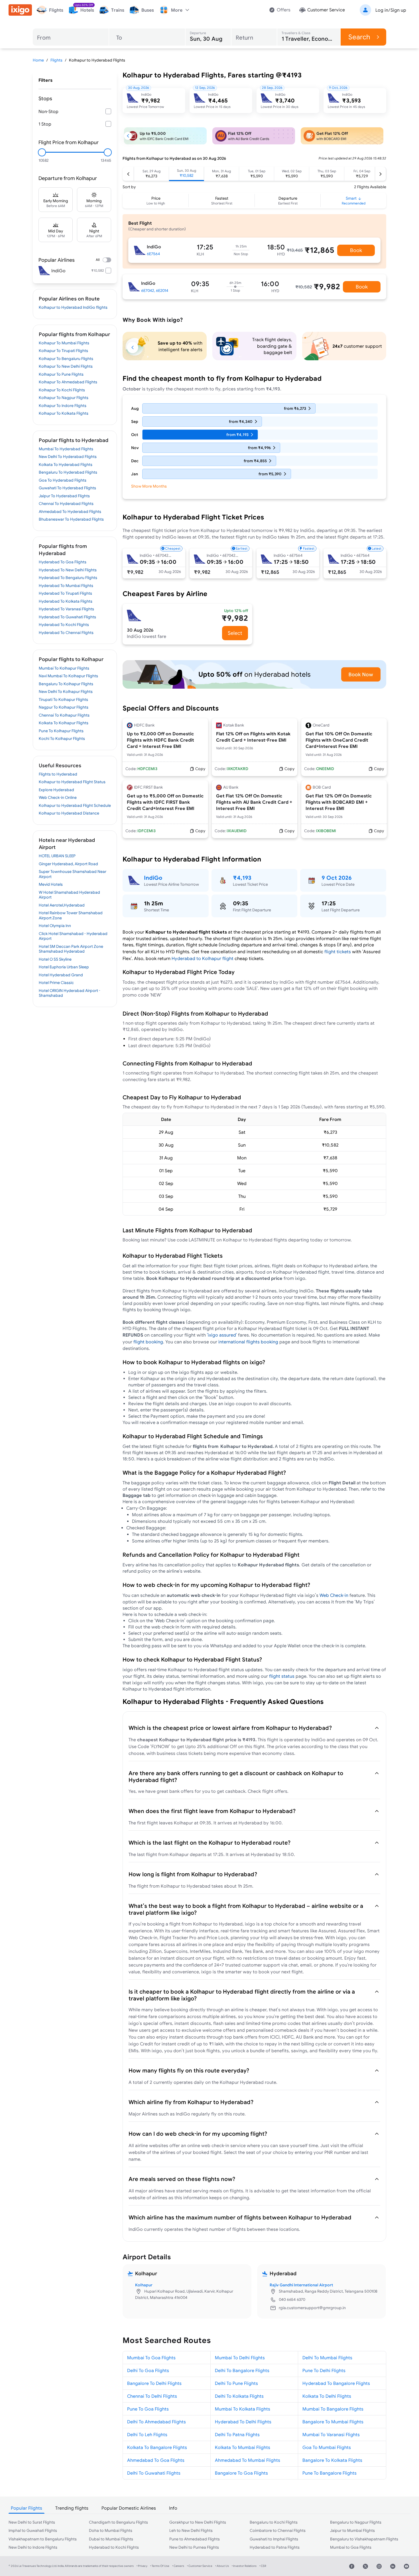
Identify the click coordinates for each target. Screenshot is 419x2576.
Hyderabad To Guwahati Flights (67, 617)
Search (359, 37)
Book (356, 250)
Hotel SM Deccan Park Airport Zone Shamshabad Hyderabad (71, 949)
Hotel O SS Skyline (55, 959)
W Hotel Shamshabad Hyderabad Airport (69, 895)
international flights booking (248, 1342)
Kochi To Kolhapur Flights (62, 738)
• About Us (222, 2566)
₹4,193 (242, 878)
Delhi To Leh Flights (147, 2434)
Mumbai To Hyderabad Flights (66, 449)
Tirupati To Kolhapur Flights (63, 699)
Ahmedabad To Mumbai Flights (248, 2460)
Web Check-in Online (58, 797)
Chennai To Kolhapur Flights (64, 715)
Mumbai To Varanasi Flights (331, 2434)
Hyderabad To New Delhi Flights (68, 570)
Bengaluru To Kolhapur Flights (66, 684)
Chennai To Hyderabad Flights (66, 504)
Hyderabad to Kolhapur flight (203, 958)
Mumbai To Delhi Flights (240, 2358)
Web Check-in (334, 1595)
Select (235, 633)
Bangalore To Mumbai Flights (333, 2422)
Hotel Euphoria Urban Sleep (64, 967)
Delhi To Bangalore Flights (242, 2370)
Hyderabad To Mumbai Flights (66, 586)
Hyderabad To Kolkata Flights (66, 601)
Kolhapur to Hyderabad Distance (69, 813)
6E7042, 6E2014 (155, 290)
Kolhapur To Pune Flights (61, 374)
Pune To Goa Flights (148, 2409)
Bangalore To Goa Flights (241, 2473)
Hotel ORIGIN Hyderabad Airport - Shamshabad (70, 993)
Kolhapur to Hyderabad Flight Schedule (75, 805)
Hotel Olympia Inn (55, 926)
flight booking (148, 1342)
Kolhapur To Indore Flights (63, 406)
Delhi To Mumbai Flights (327, 2358)
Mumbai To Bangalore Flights (333, 2409)
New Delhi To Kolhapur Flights (66, 691)
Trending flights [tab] (72, 2508)
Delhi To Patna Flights (237, 2434)
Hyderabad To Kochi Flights (64, 625)
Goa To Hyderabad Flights (63, 480)
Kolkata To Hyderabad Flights (66, 465)
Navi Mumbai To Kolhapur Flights (68, 676)
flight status (282, 1676)
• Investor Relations (244, 2566)
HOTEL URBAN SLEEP (57, 856)
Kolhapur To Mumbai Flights (64, 343)
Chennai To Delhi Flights (152, 2396)
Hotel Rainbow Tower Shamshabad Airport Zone (71, 915)
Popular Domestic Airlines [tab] (129, 2508)
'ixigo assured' (222, 1335)
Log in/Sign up (391, 10)
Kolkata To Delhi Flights (327, 2396)
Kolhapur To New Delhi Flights (66, 366)
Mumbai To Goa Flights (151, 2358)
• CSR (263, 2566)
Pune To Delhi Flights (324, 2370)
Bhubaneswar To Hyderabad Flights (71, 519)
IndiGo (153, 878)
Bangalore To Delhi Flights (154, 2383)
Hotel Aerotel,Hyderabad (62, 905)
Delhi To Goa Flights (148, 2370)
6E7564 (153, 254)
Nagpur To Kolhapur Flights (64, 707)
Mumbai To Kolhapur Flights (64, 668)
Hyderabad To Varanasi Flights (66, 609)
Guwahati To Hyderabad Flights (67, 488)
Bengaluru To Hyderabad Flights (68, 472)
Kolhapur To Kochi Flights (62, 390)
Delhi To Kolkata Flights (239, 2396)
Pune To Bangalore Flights (329, 2473)
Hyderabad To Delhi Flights (243, 2422)
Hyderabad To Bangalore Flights (336, 2383)
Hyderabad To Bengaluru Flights (68, 578)
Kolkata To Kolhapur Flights (64, 723)
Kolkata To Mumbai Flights (243, 2447)
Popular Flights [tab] (27, 2508)
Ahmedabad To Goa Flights (156, 2460)
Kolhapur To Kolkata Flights (64, 413)
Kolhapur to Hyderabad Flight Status (72, 782)
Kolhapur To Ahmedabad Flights (68, 382)
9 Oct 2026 (337, 878)
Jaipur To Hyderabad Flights (64, 496)
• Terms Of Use (160, 2566)
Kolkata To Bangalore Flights (157, 2447)
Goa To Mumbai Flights (327, 2447)
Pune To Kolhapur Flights (61, 731)
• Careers (178, 2566)
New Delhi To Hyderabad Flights (68, 457)
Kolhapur (144, 2285)
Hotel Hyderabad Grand (61, 975)
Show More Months (149, 486)
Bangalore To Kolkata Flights (332, 2460)
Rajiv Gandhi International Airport (301, 2285)
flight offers (275, 1791)
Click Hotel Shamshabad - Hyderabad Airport (73, 936)
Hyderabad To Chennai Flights (66, 633)
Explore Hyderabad (56, 790)
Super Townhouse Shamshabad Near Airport (73, 874)
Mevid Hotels (51, 884)
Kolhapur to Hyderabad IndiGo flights (73, 307)
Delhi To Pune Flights (236, 2383)
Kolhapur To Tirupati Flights (63, 351)
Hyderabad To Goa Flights (63, 562)
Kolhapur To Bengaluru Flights (66, 359)
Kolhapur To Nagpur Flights (64, 398)
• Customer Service (200, 2566)
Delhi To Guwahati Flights (154, 2473)
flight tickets (338, 952)
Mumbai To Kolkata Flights (243, 2409)
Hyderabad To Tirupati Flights (65, 593)
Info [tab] (173, 2508)
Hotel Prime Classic (56, 983)
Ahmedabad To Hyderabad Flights (70, 511)
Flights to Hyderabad (58, 774)
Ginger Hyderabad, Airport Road (68, 864)
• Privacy (142, 2566)
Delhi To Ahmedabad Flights (156, 2422)
